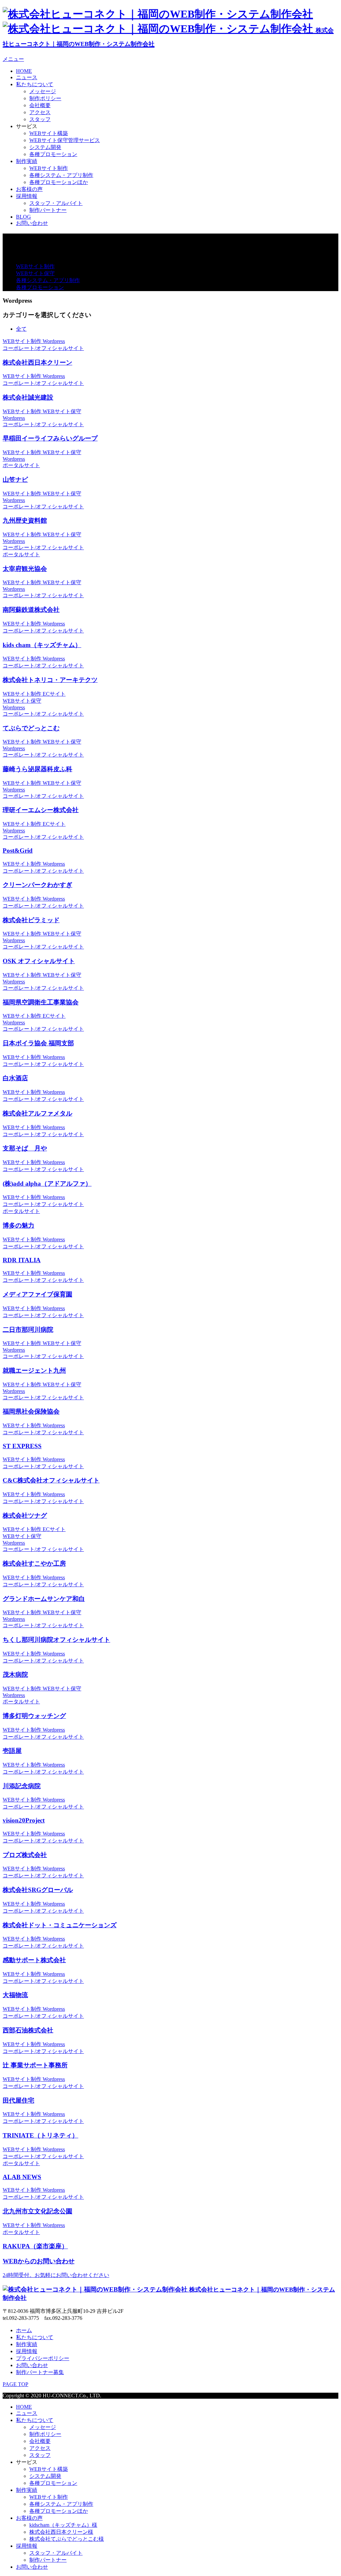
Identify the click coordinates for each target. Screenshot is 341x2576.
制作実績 (27, 161)
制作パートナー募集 (40, 2372)
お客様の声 (29, 189)
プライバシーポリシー (43, 2358)
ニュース (27, 77)
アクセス (40, 112)
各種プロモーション (53, 154)
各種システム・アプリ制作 (61, 175)
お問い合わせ (32, 223)
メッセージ (43, 91)
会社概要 (40, 105)
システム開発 (45, 147)
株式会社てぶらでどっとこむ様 (67, 2539)
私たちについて (35, 84)
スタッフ (40, 119)
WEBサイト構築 (49, 133)
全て (21, 329)
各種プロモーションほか (59, 182)
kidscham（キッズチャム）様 (63, 2525)
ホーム (24, 2330)
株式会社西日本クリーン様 (61, 2532)
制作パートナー (48, 210)
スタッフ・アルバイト (56, 203)
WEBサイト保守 (35, 273)
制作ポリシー (45, 98)
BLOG (23, 217)
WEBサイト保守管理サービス (65, 140)
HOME (24, 71)
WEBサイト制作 (49, 168)
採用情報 (27, 196)
